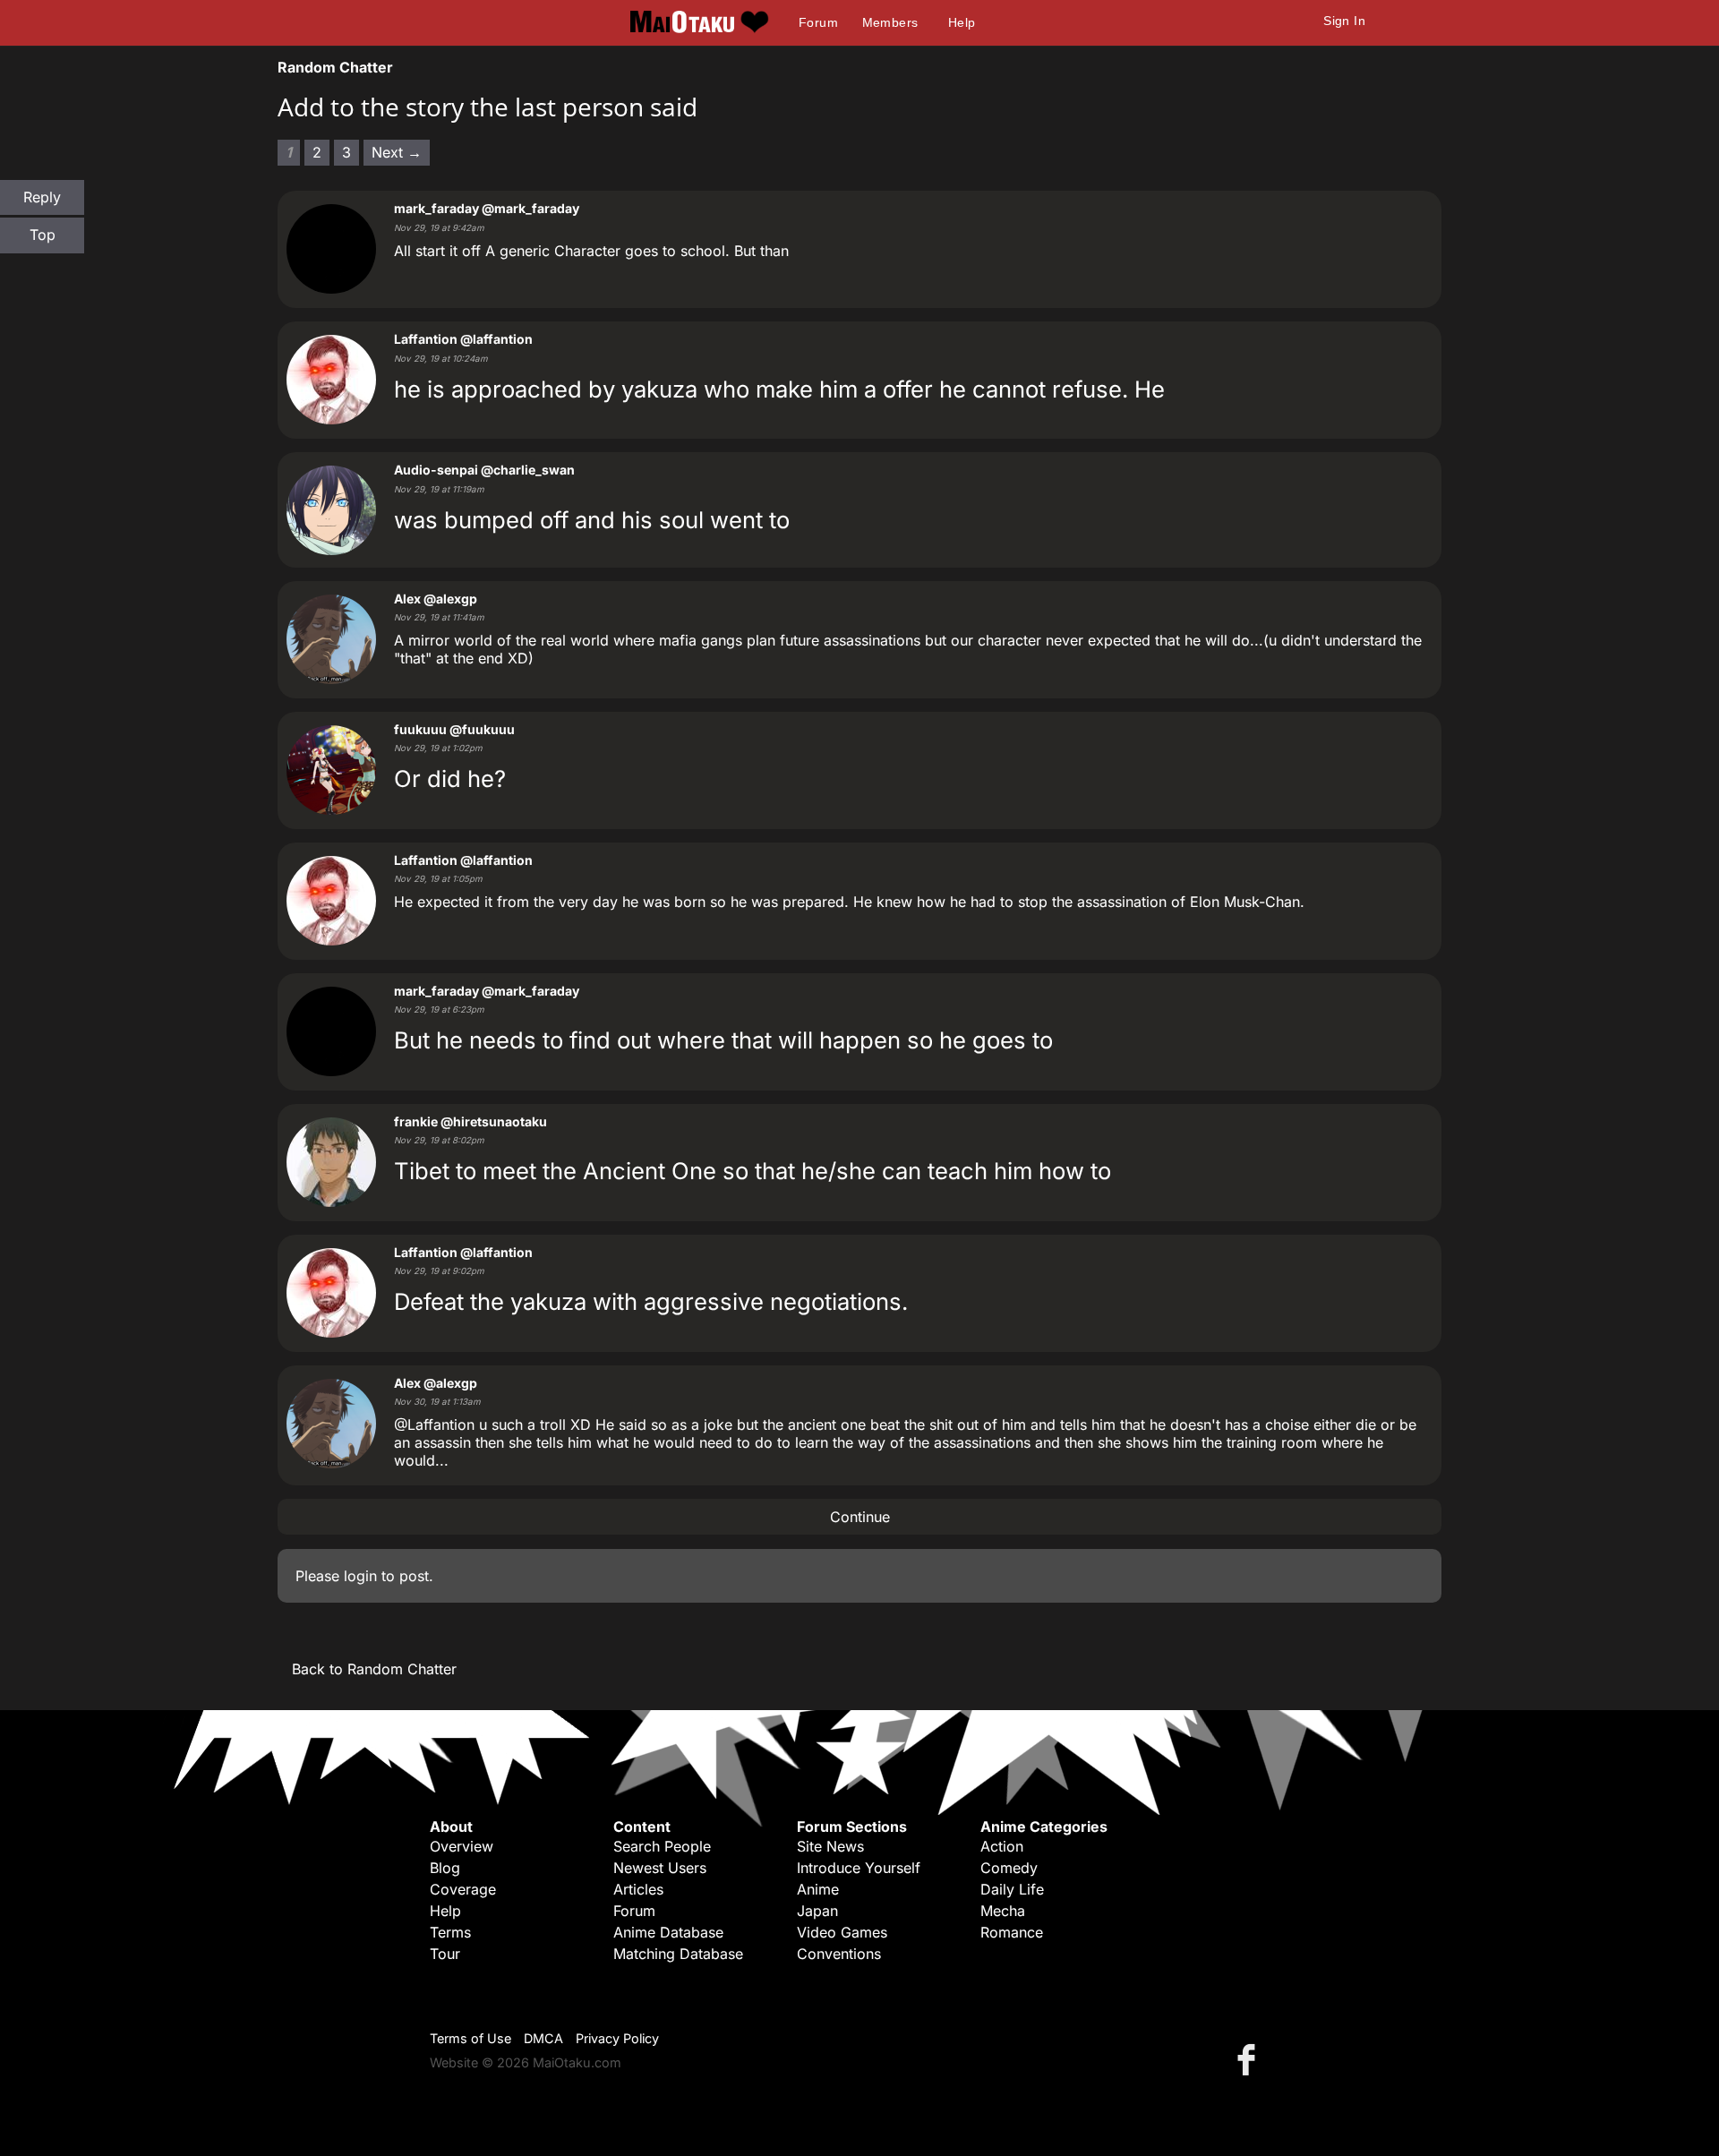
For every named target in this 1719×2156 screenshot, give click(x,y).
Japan (817, 1911)
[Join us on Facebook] (1250, 2059)
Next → (397, 152)
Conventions (839, 1954)
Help (962, 22)
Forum (818, 22)
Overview (462, 1846)
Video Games (842, 1932)
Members (890, 22)
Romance (1012, 1932)
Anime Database (668, 1932)
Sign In (1344, 21)
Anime (818, 1889)
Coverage (463, 1889)
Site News (830, 1846)
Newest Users (660, 1868)
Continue (860, 1517)
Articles (638, 1889)
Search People (662, 1846)
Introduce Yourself (859, 1868)
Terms (450, 1932)
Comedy (1009, 1868)
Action (1002, 1846)
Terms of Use (470, 2038)
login (360, 1576)
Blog (445, 1868)
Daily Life (1012, 1889)
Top (43, 235)
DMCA (543, 2038)
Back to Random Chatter (374, 1669)
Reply (42, 197)
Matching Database (678, 1954)
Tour (445, 1954)
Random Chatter (335, 67)
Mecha (1003, 1911)
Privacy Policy (617, 2038)
